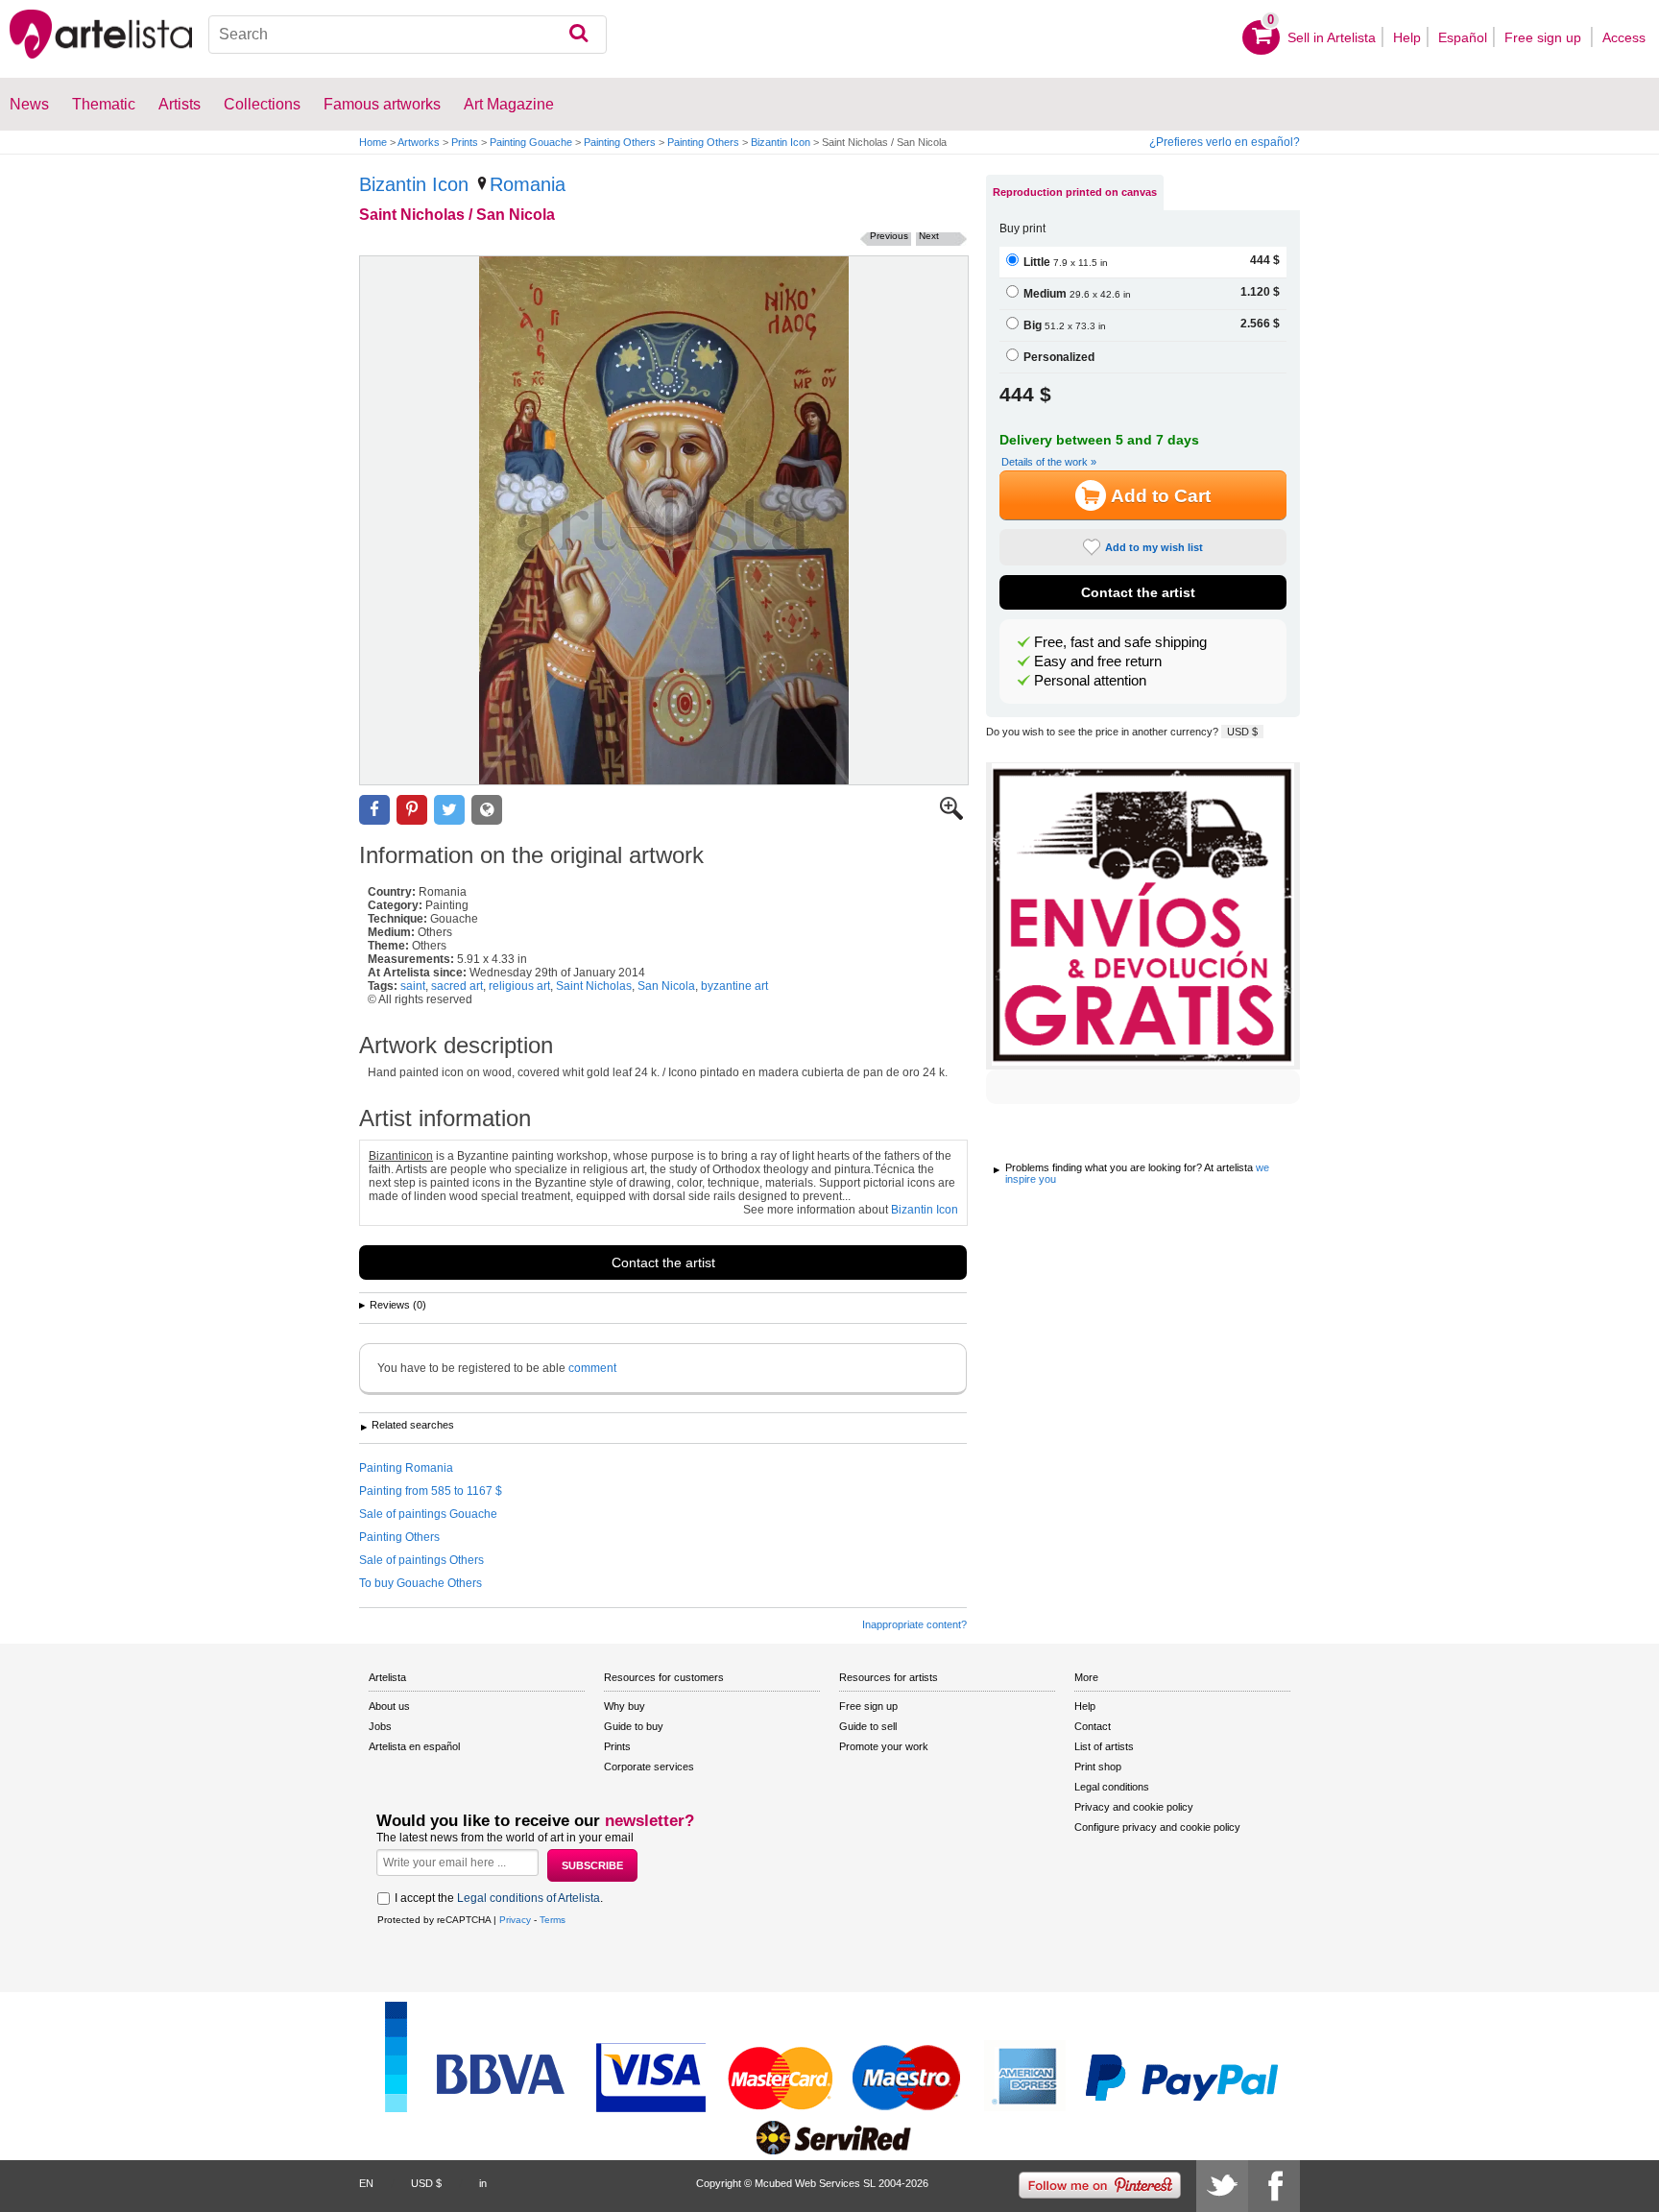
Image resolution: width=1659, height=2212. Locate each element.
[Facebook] (1274, 2186)
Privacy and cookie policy (1134, 1807)
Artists (180, 104)
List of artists (1104, 1746)
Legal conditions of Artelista (529, 1898)
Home (373, 142)
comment (592, 1368)
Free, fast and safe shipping (1120, 642)
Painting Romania (406, 1468)
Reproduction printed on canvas (1075, 192)
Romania (528, 184)
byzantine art (734, 986)
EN (366, 2183)
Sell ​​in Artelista (1332, 37)
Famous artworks (382, 104)
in (483, 2183)
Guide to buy (634, 1726)
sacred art (457, 986)
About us (389, 1706)
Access (1624, 37)
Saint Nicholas (594, 986)
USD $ (1242, 732)
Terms (553, 1920)
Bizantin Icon (781, 142)
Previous (889, 236)
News (29, 104)
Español (1463, 37)
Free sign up (1545, 37)
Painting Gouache (531, 142)
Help (1407, 37)
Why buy (625, 1706)
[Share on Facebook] (374, 810)
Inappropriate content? (914, 1624)
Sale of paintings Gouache (428, 1514)
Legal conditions (1112, 1787)
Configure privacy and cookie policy (1157, 1827)
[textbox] (408, 35)
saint (413, 986)
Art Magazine (509, 104)
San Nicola (666, 986)
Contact (1093, 1726)
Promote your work (884, 1746)
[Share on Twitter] (449, 810)
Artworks (419, 142)
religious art (519, 986)
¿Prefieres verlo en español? (1225, 142)
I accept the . (499, 1898)
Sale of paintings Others (421, 1560)
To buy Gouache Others (421, 1583)
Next (929, 236)
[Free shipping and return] (1143, 916)
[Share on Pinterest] (412, 810)
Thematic (104, 104)
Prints (465, 142)
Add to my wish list (1154, 547)
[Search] (578, 35)
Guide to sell (868, 1726)
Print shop (1098, 1767)
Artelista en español (414, 1746)
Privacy (515, 1920)
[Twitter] (1222, 2186)
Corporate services (649, 1767)
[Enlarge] (951, 816)
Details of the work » (1049, 462)
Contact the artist (663, 1262)
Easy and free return (1098, 661)
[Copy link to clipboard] (487, 810)
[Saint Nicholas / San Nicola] (664, 520)
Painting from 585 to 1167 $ (431, 1491)
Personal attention (1090, 681)
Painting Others (620, 142)
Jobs (380, 1726)
